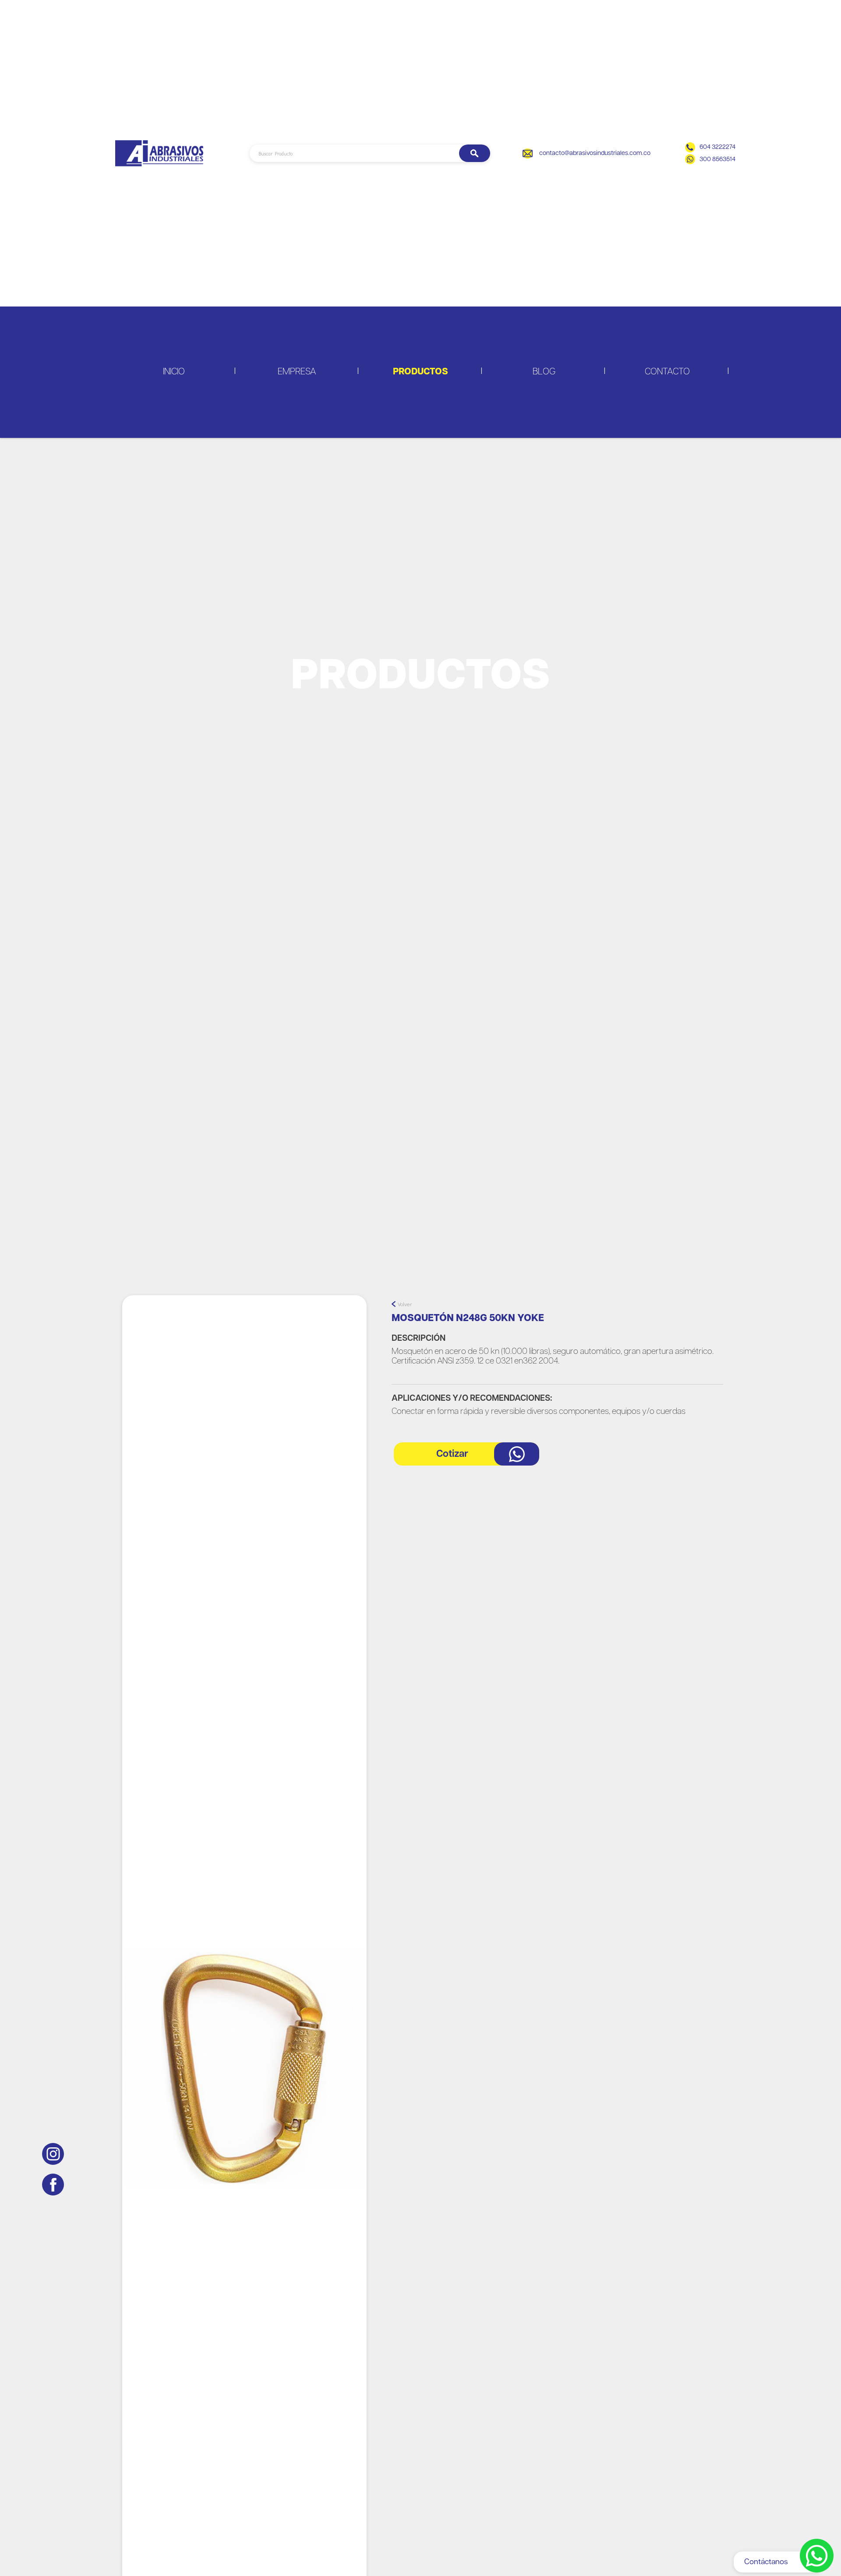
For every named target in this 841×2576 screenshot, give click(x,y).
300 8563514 (717, 159)
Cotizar (452, 1454)
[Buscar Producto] (475, 153)
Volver (405, 1304)
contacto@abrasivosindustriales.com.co (595, 153)
